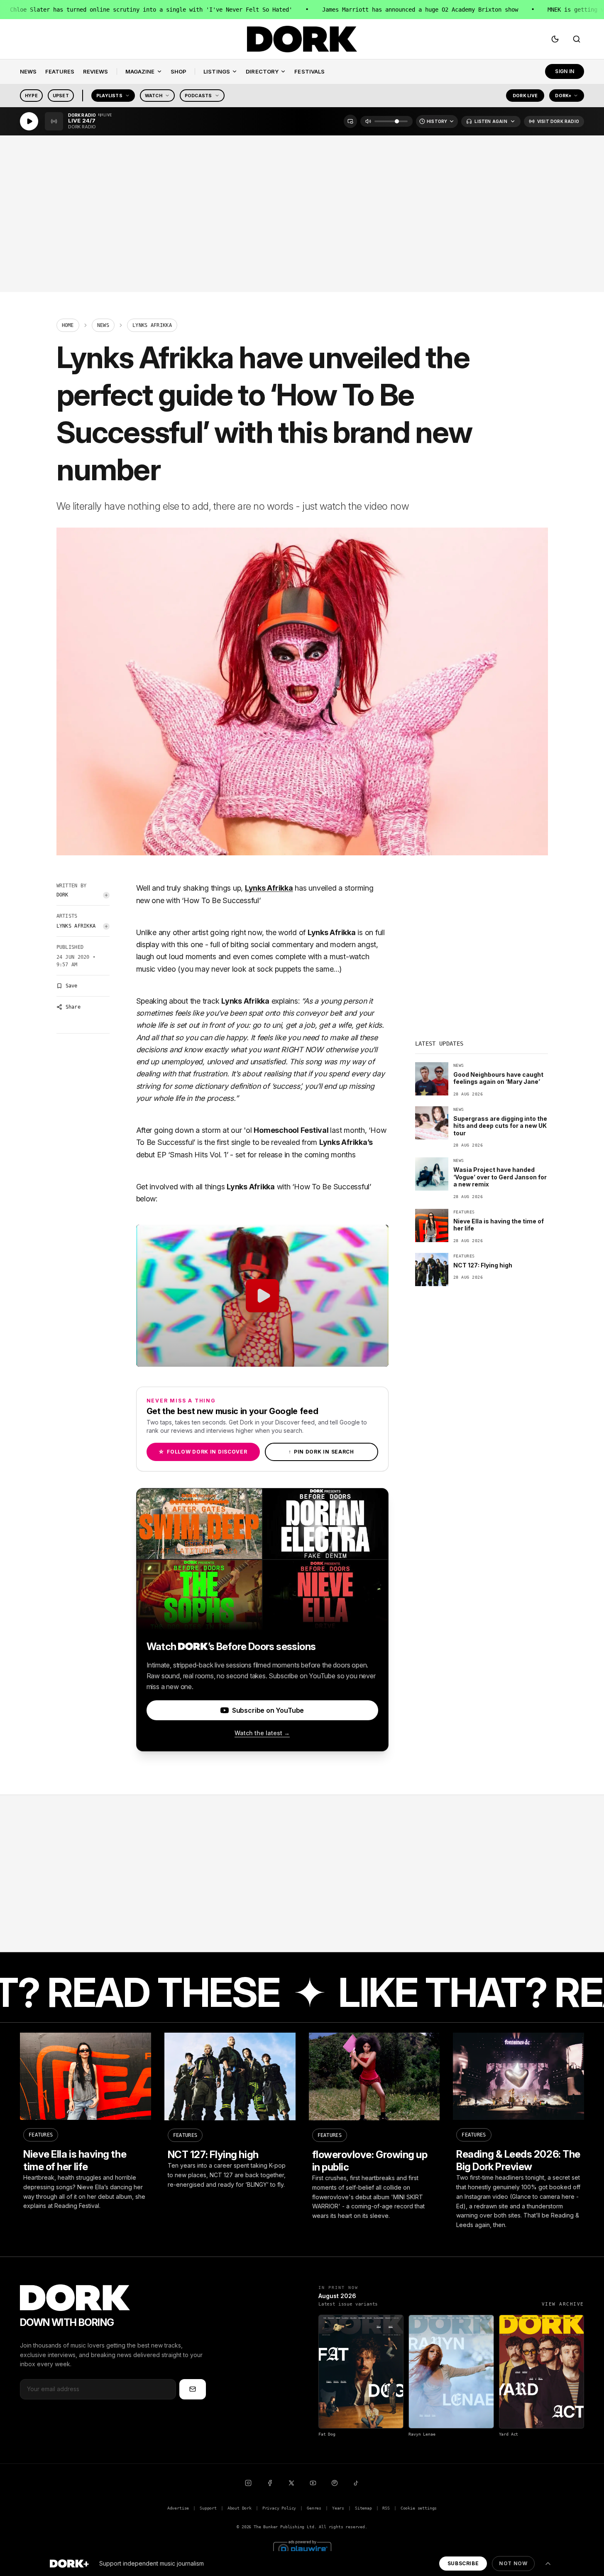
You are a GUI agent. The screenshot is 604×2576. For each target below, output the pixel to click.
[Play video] (262, 1296)
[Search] (577, 39)
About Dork (240, 2508)
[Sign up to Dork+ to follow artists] (106, 895)
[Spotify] (335, 2483)
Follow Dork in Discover (203, 1452)
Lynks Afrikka (76, 926)
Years (338, 2508)
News (103, 325)
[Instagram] (248, 2483)
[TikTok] (356, 2483)
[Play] (29, 121)
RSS (386, 2508)
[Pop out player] (350, 121)
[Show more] (548, 2564)
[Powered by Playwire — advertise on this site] (302, 2548)
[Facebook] (270, 2483)
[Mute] (368, 121)
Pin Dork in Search (321, 1452)
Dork (62, 895)
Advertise (178, 2508)
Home (68, 325)
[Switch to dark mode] (555, 39)
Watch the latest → (262, 1733)
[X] (291, 2483)
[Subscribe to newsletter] (193, 2389)
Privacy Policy (279, 2508)
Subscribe (463, 2563)
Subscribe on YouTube (268, 1710)
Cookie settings (419, 2508)
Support (208, 2508)
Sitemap (363, 2508)
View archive (563, 2304)
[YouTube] (313, 2483)
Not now (513, 2563)
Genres (314, 2508)
